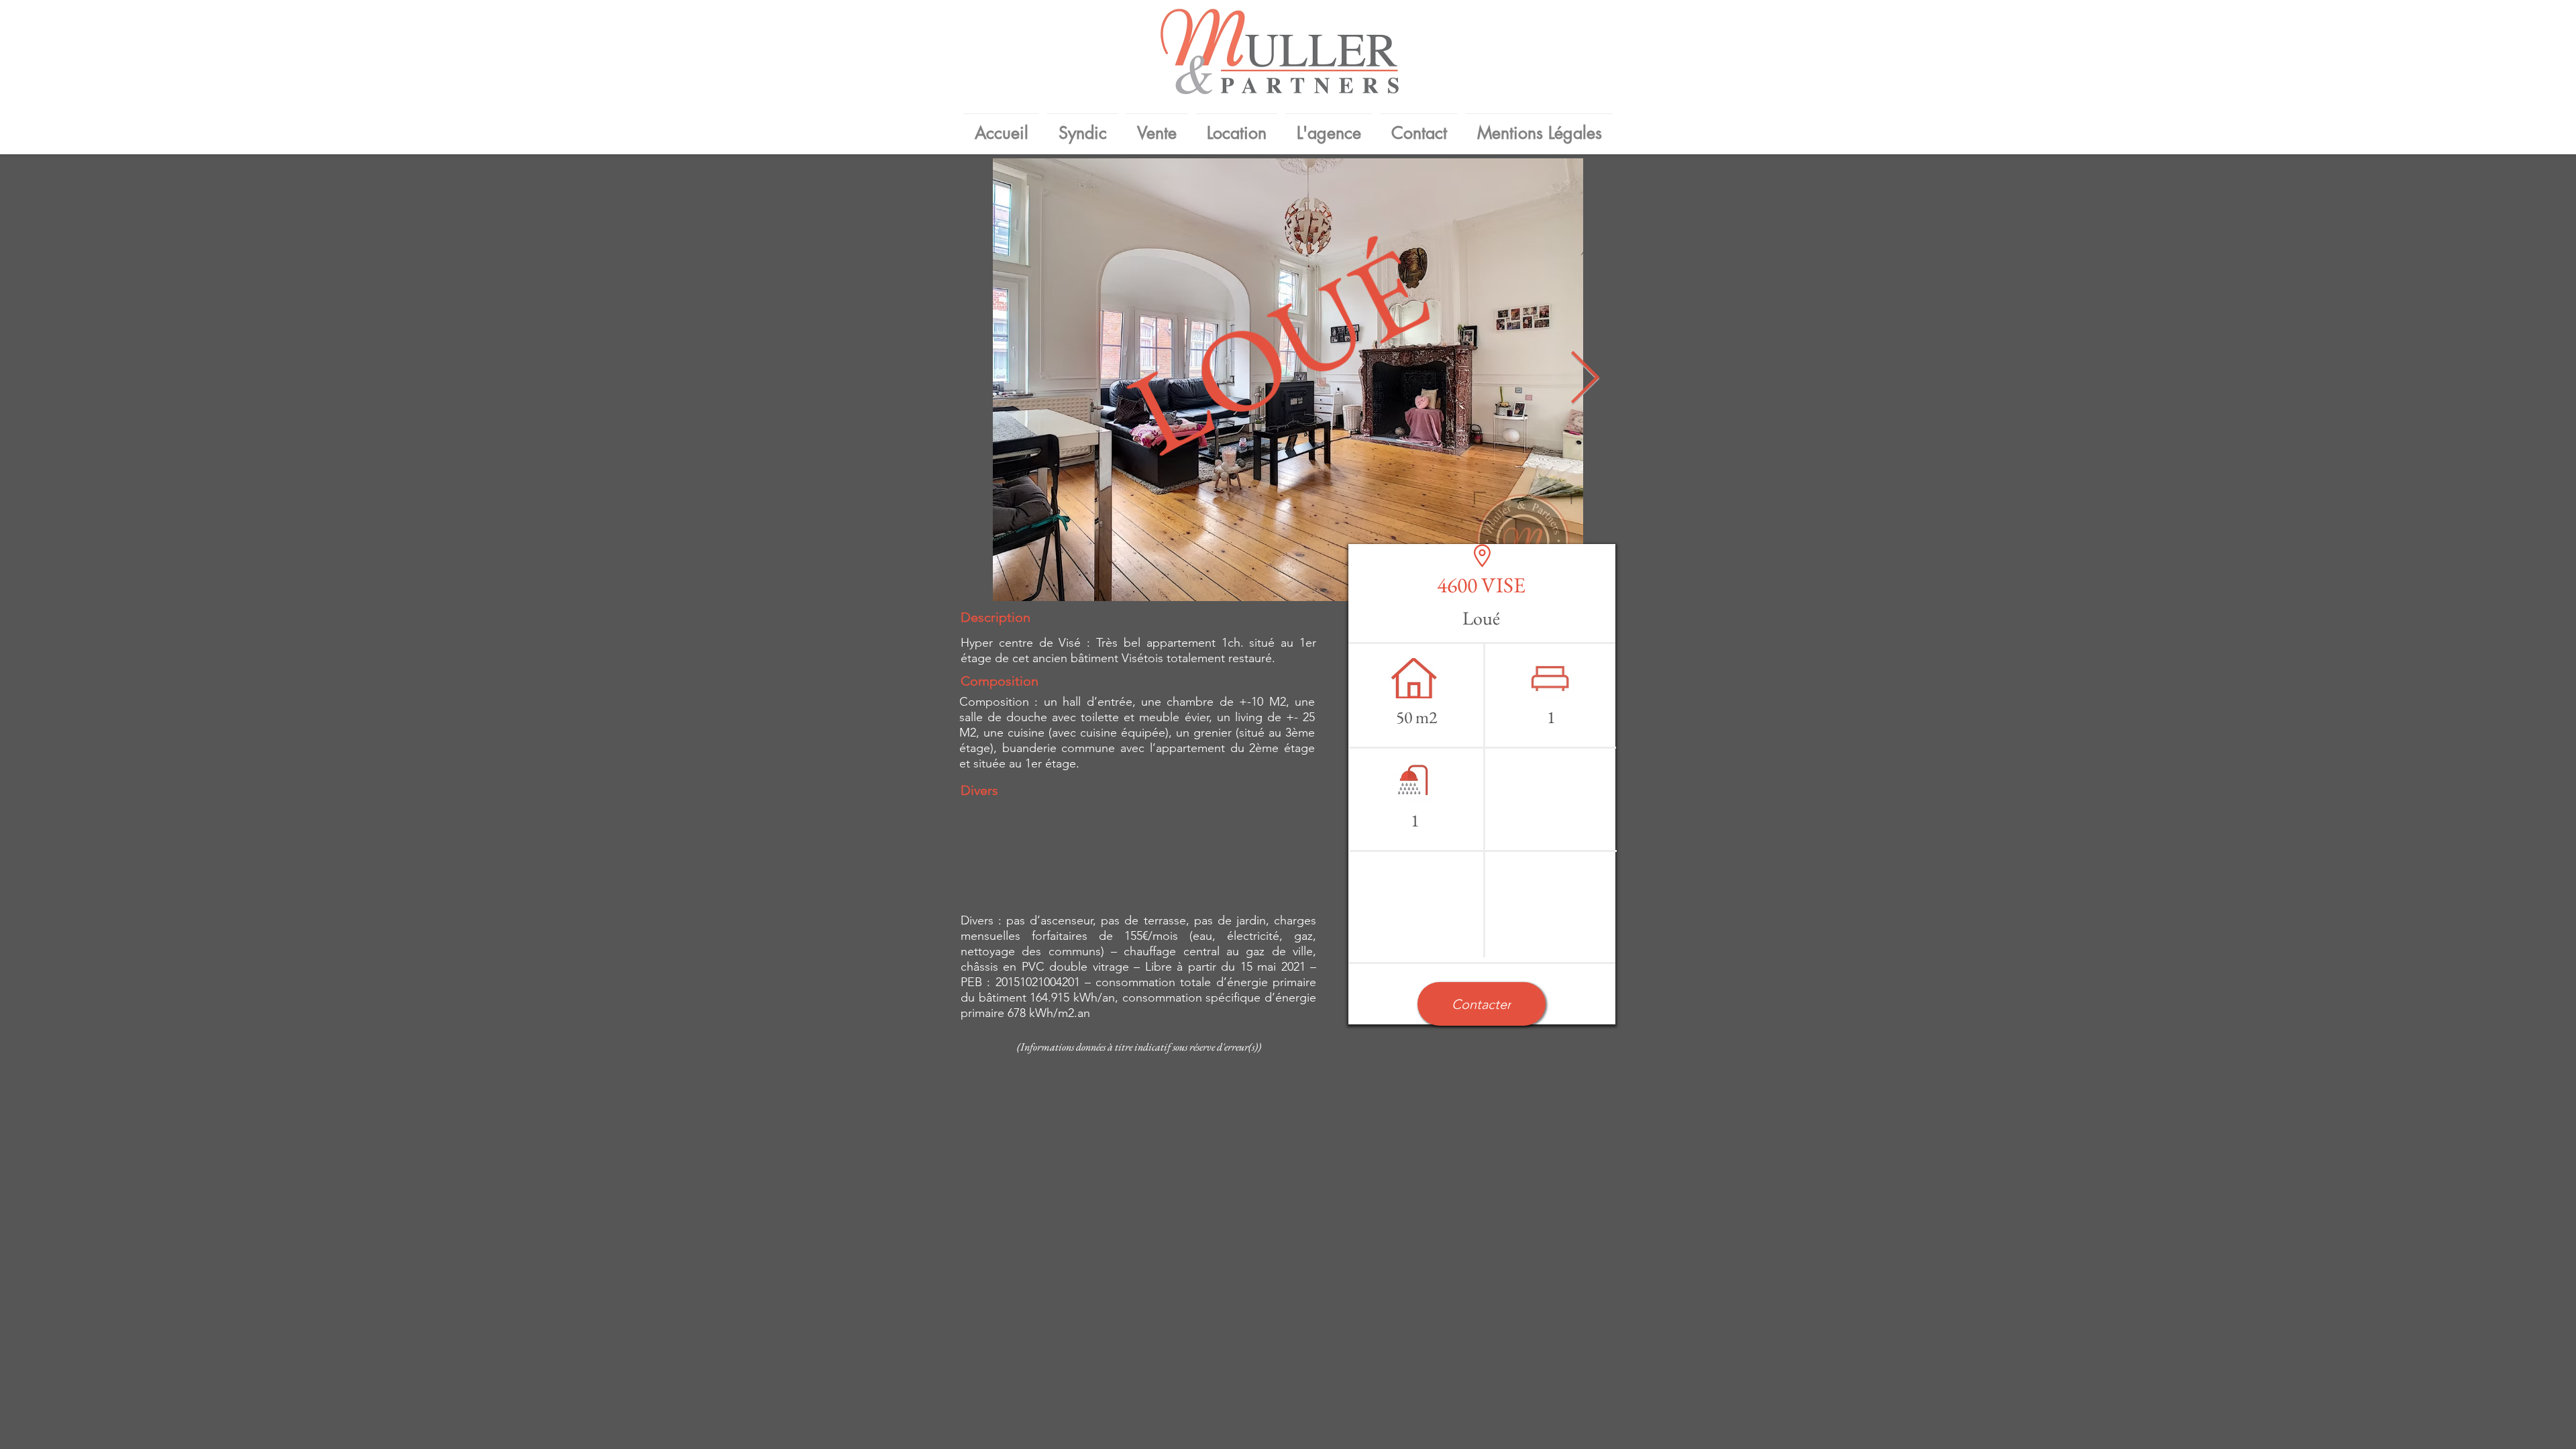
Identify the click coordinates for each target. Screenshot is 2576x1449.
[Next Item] (1585, 380)
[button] (1482, 1004)
